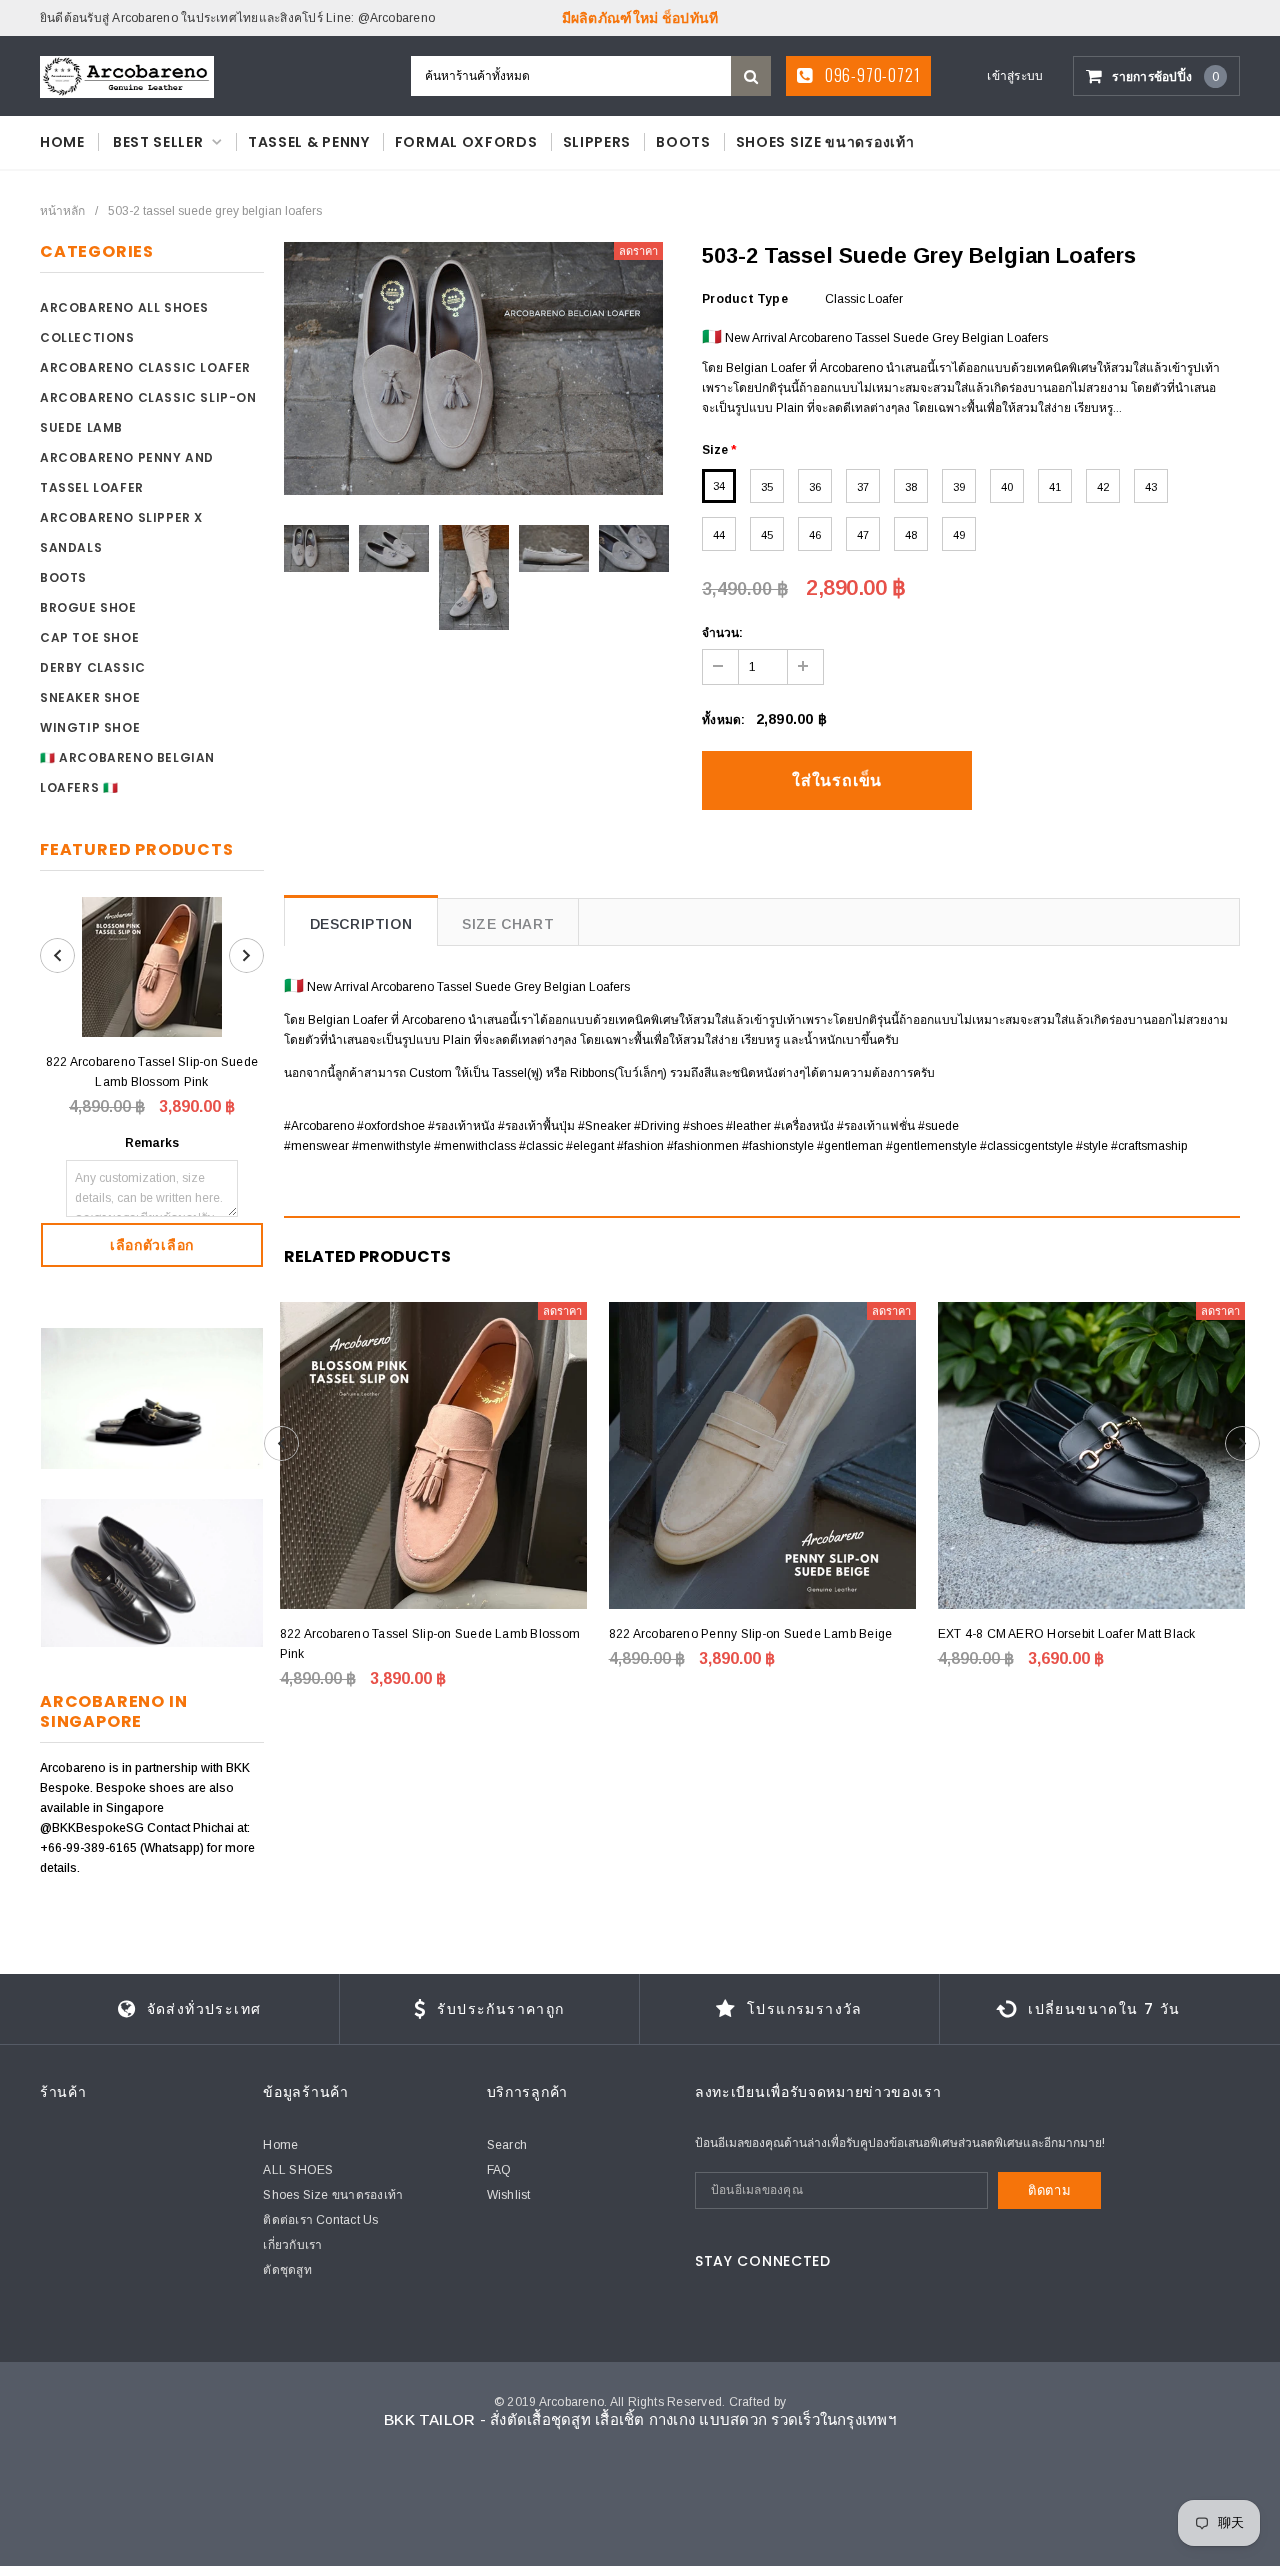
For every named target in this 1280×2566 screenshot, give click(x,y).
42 (1103, 487)
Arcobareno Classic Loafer (145, 367)
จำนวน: (722, 633)
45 (767, 535)
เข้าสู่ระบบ (1015, 76)
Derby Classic (93, 667)
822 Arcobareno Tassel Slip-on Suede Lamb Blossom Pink (152, 1072)
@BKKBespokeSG (93, 1828)
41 (1055, 487)
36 (815, 487)
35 (767, 487)
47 (863, 535)
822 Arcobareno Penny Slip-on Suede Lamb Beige (751, 1634)
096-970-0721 (870, 75)
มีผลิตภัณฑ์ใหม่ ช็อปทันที (640, 18)
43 (1151, 487)
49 (959, 535)
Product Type (745, 299)
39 (959, 487)
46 (815, 535)
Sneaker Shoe (90, 697)
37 (863, 487)
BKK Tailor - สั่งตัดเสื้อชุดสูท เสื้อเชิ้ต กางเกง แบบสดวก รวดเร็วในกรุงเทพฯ (640, 2419)
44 (719, 535)
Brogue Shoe (88, 607)
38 (911, 487)
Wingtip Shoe (90, 727)
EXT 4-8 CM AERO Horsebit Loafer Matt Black (1067, 1634)
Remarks (152, 1143)
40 (1007, 487)
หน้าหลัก (62, 211)
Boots (63, 577)
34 (719, 486)
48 (911, 535)
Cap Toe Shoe (89, 637)
